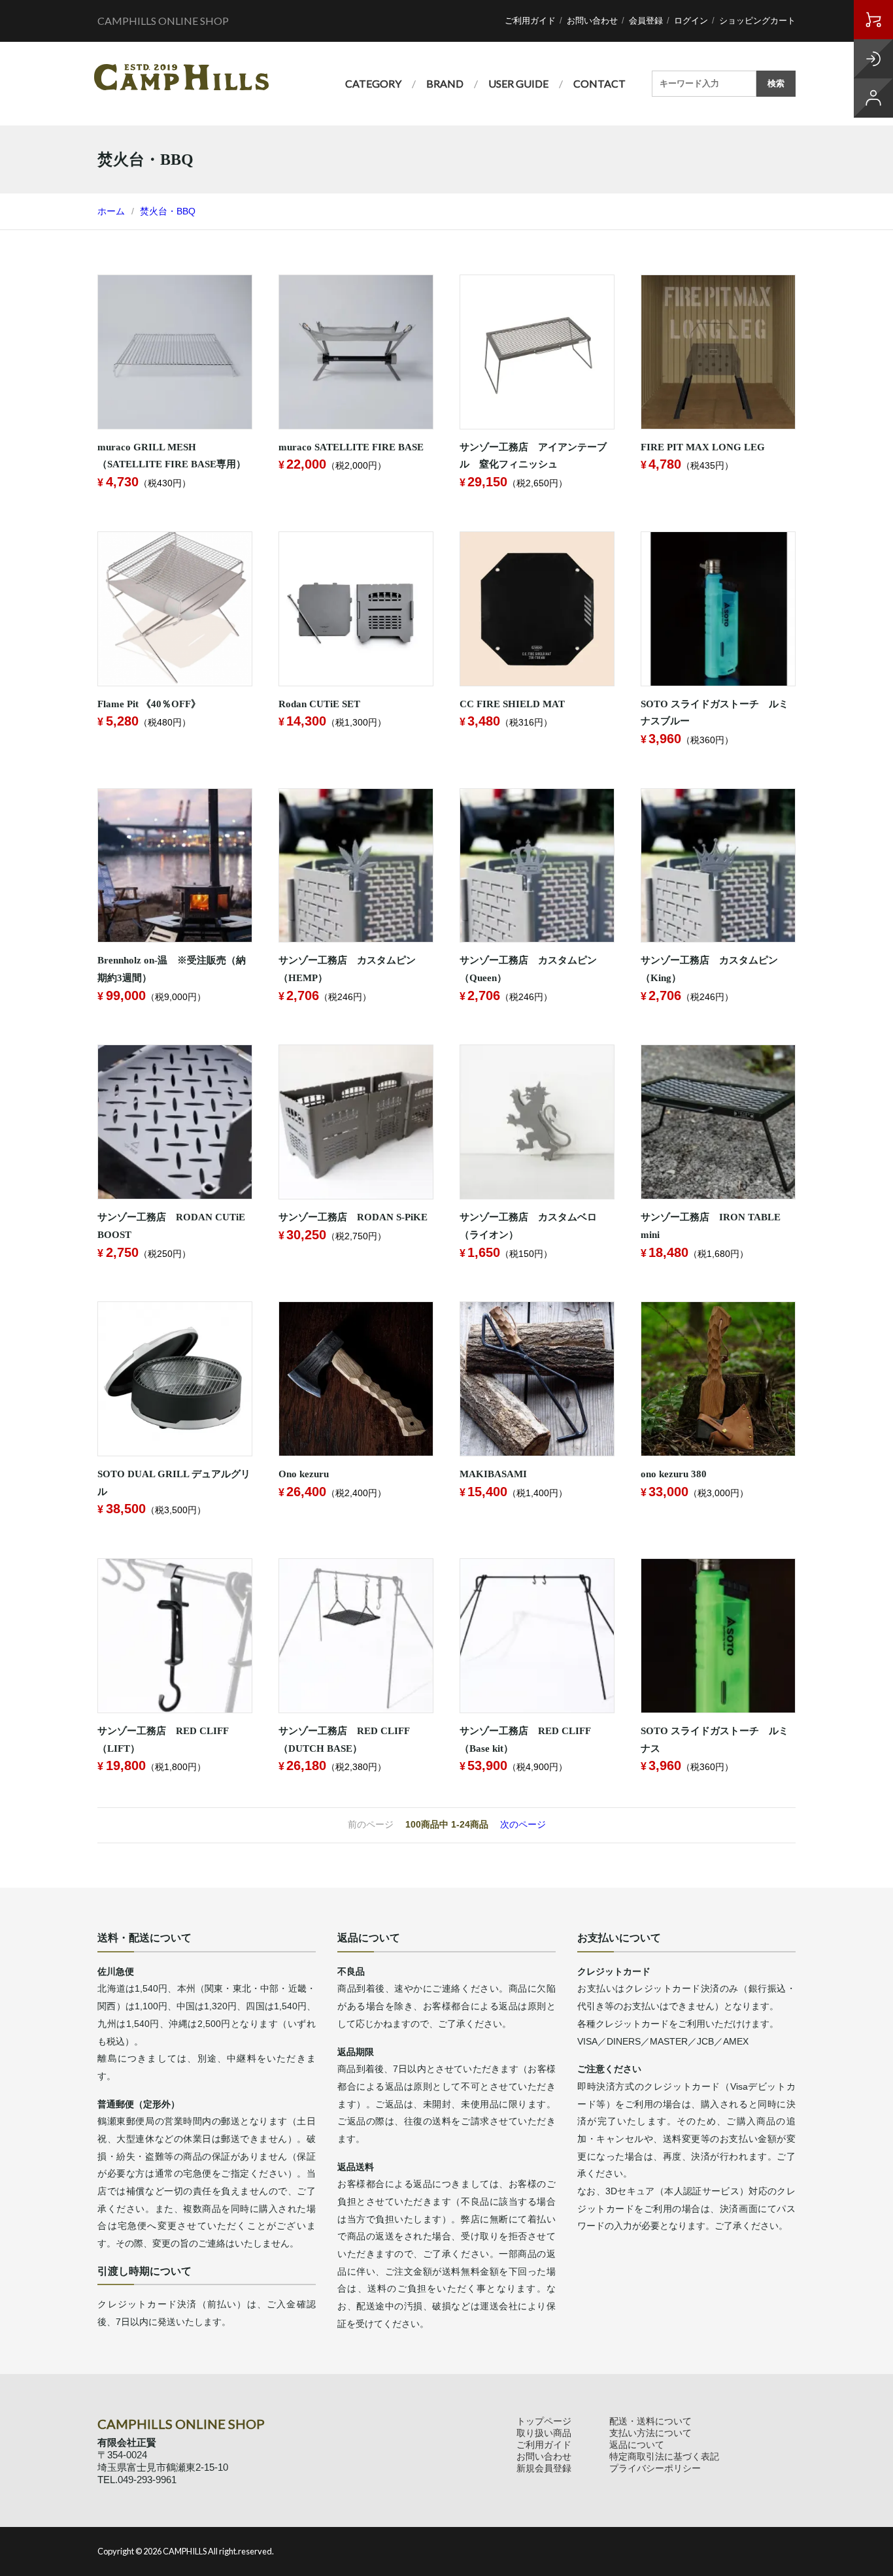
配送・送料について (650, 2421)
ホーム (111, 211)
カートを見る (873, 20)
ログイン (691, 21)
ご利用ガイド (530, 21)
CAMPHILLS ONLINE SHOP (163, 21)
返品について (637, 2445)
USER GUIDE (518, 83)
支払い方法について (650, 2433)
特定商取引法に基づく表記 (664, 2456)
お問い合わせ (592, 21)
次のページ (523, 1824)
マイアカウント (873, 98)
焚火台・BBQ (168, 211)
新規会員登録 (544, 2468)
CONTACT (599, 83)
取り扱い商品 (544, 2433)
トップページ (544, 2421)
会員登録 (646, 21)
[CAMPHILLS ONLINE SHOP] (181, 77)
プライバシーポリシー (655, 2468)
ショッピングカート (757, 21)
